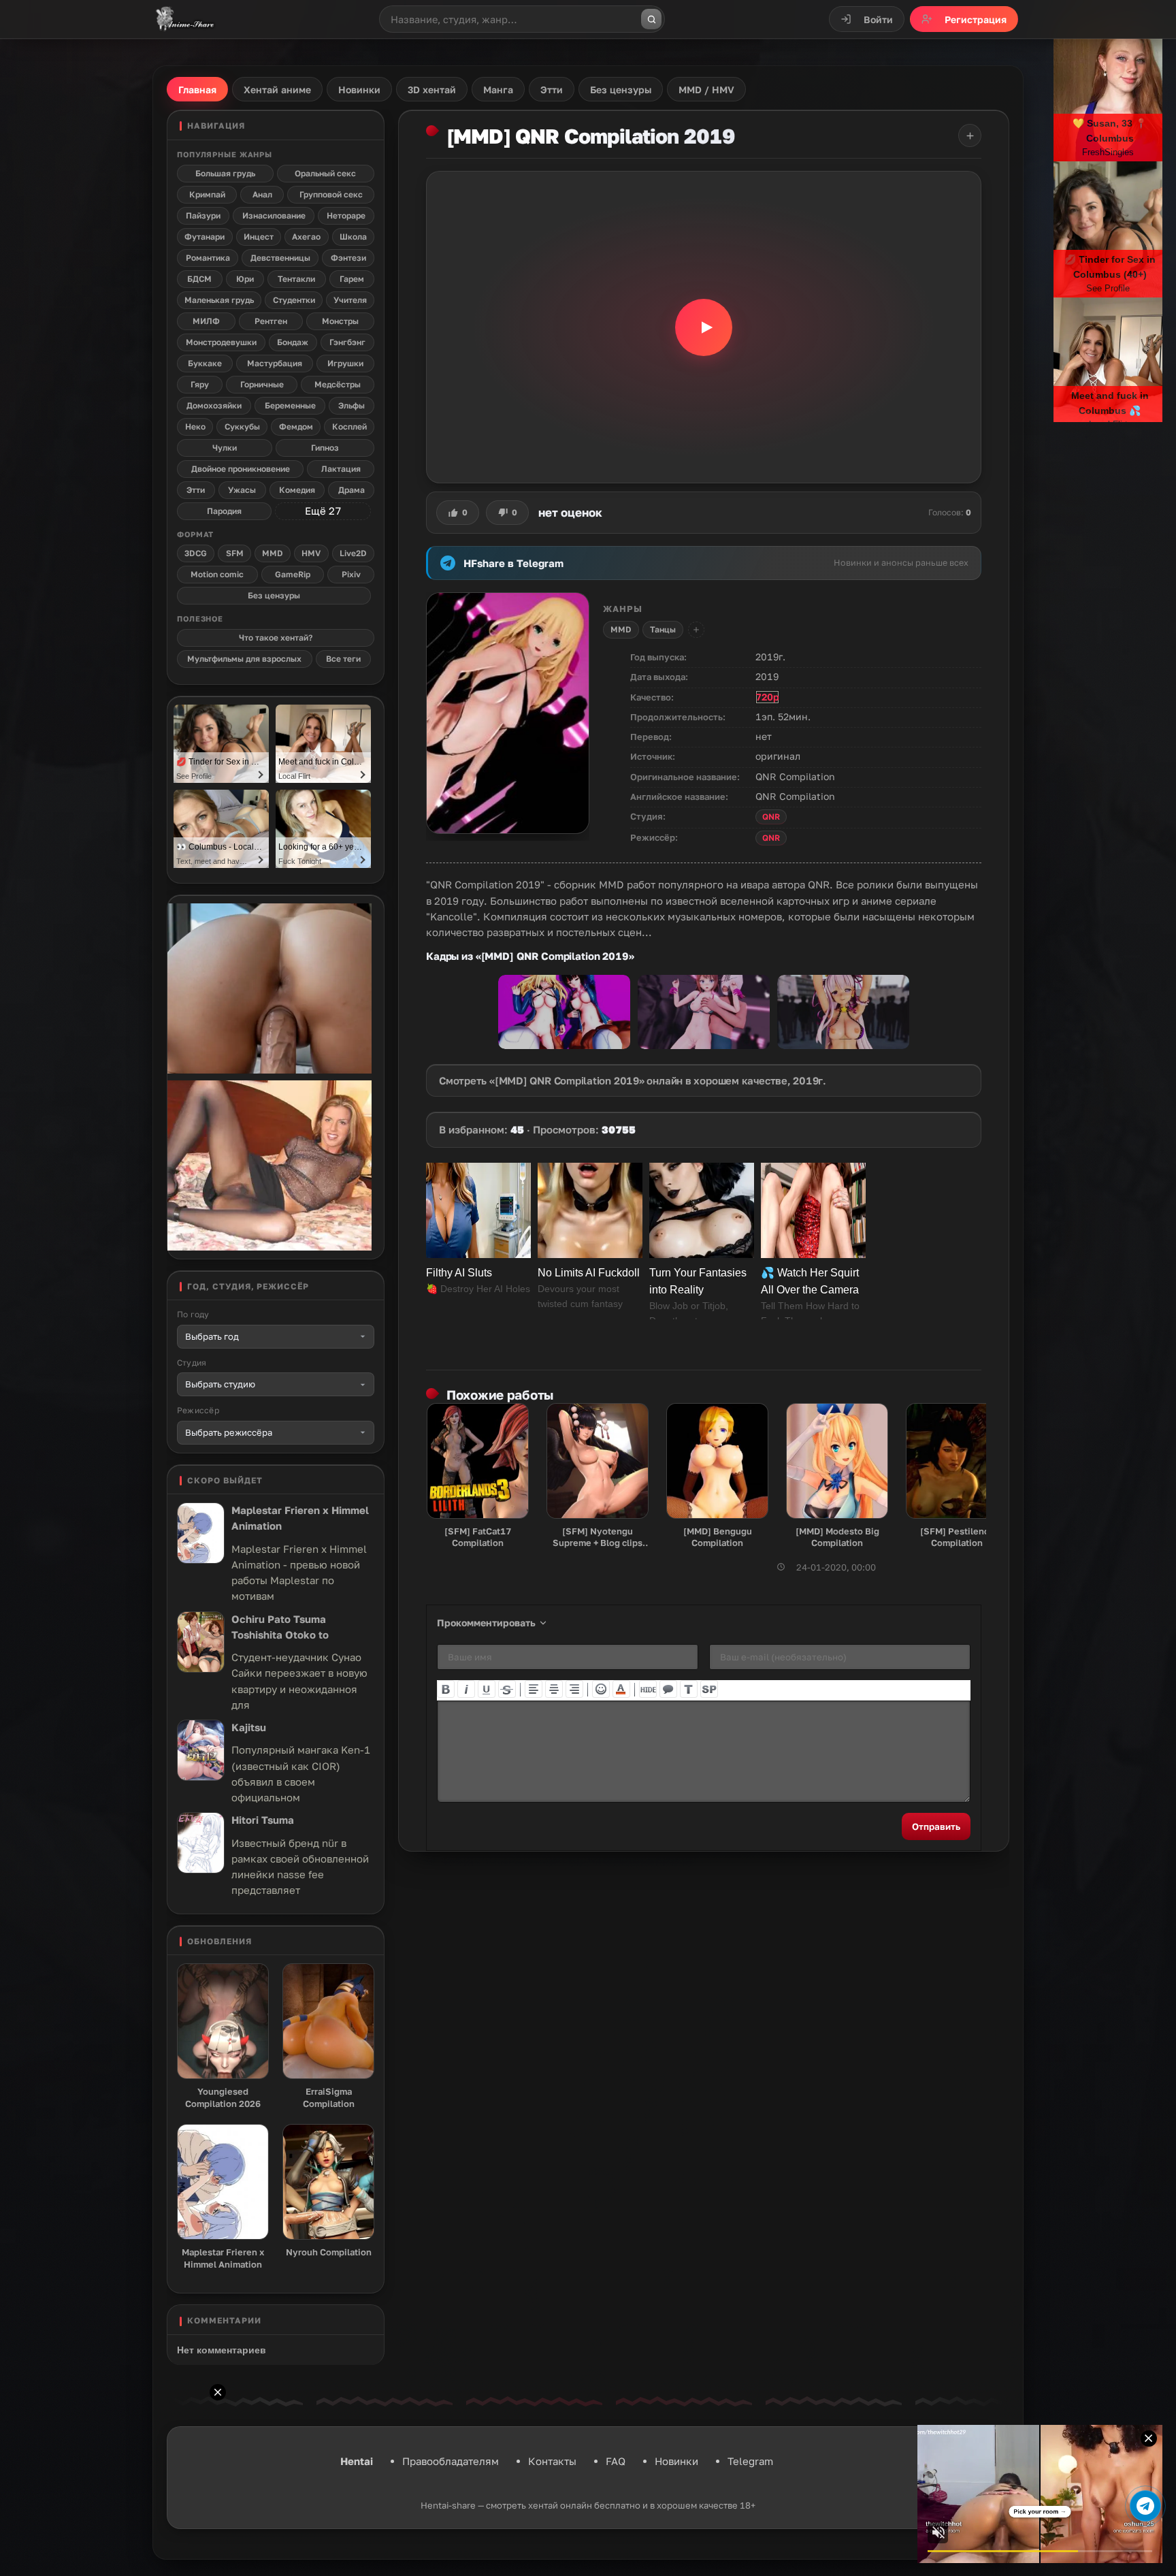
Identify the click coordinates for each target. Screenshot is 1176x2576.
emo (601, 1689)
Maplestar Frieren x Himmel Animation (300, 1518)
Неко (195, 426)
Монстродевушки (221, 342)
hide (648, 1689)
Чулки (225, 448)
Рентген (271, 321)
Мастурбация (275, 363)
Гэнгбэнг (347, 342)
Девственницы (280, 258)
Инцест (259, 237)
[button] (704, 327)
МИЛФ (206, 321)
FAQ (616, 2461)
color (621, 1689)
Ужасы (242, 490)
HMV (311, 553)
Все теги (343, 659)
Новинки (676, 2461)
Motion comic (217, 574)
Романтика (208, 258)
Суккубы (242, 426)
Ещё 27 (323, 511)
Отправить (936, 1826)
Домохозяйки (214, 405)
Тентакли (296, 279)
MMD (621, 629)
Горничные (262, 384)
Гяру (200, 384)
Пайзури (203, 215)
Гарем (352, 279)
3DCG (196, 553)
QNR (771, 817)
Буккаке (205, 363)
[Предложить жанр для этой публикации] (696, 630)
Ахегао (306, 237)
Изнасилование (274, 215)
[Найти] (651, 19)
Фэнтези (348, 258)
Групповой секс (331, 194)
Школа (353, 237)
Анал (262, 194)
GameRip (293, 574)
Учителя (350, 300)
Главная (197, 90)
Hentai (357, 2461)
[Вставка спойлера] (709, 1689)
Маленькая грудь (219, 300)
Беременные (290, 405)
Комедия (297, 490)
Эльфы (352, 405)
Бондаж (293, 342)
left (534, 1689)
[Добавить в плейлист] (970, 135)
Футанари (205, 237)
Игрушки (345, 363)
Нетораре (346, 215)
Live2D (353, 553)
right (574, 1689)
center (554, 1689)
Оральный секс (325, 173)
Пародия (224, 511)
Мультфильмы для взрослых (244, 659)
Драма (352, 490)
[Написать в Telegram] (1145, 2506)
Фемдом (296, 426)
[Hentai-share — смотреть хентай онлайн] (184, 19)
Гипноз (325, 448)
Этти (196, 490)
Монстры (340, 321)
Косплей (349, 426)
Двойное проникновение (241, 469)
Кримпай (207, 194)
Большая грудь (225, 173)
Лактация (341, 469)
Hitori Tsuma (263, 1820)
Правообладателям (451, 2461)
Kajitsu (249, 1727)
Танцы (663, 629)
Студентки (294, 300)
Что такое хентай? (276, 638)
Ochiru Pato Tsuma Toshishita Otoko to (280, 1627)
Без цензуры (274, 595)
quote (668, 1689)
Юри (245, 279)
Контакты (552, 2461)
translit (689, 1689)
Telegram (750, 2461)
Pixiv (351, 574)
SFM (235, 553)
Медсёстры (338, 384)
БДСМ (199, 279)
